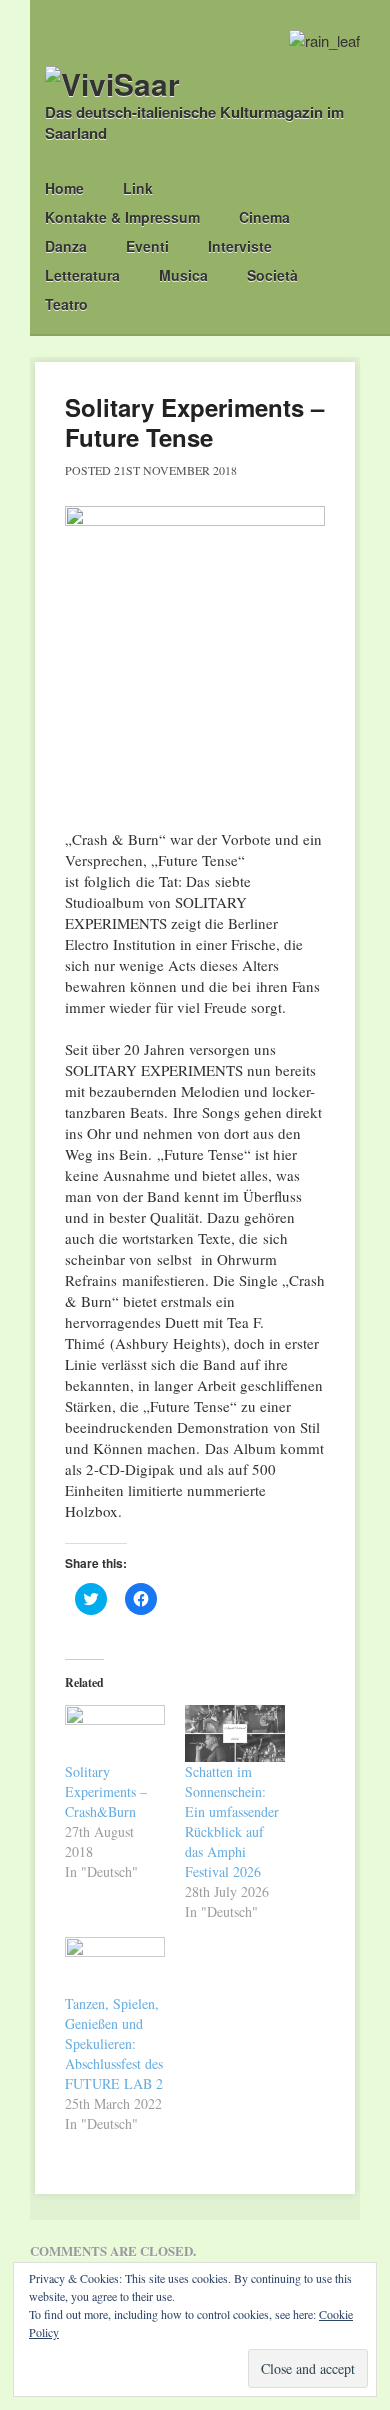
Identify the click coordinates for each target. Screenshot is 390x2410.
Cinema (264, 217)
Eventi (147, 246)
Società (272, 275)
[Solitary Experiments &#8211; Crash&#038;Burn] (115, 1733)
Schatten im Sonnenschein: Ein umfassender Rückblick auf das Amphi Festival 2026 (232, 1821)
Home (64, 188)
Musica (183, 275)
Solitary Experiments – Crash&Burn (106, 1791)
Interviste (240, 246)
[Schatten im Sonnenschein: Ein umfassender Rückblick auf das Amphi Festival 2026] (235, 1733)
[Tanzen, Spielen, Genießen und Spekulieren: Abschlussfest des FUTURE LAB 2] (115, 1965)
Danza (66, 246)
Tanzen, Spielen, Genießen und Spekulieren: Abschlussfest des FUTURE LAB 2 (114, 2043)
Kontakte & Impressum (122, 217)
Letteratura (82, 275)
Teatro (66, 304)
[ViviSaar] (112, 83)
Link (138, 188)
